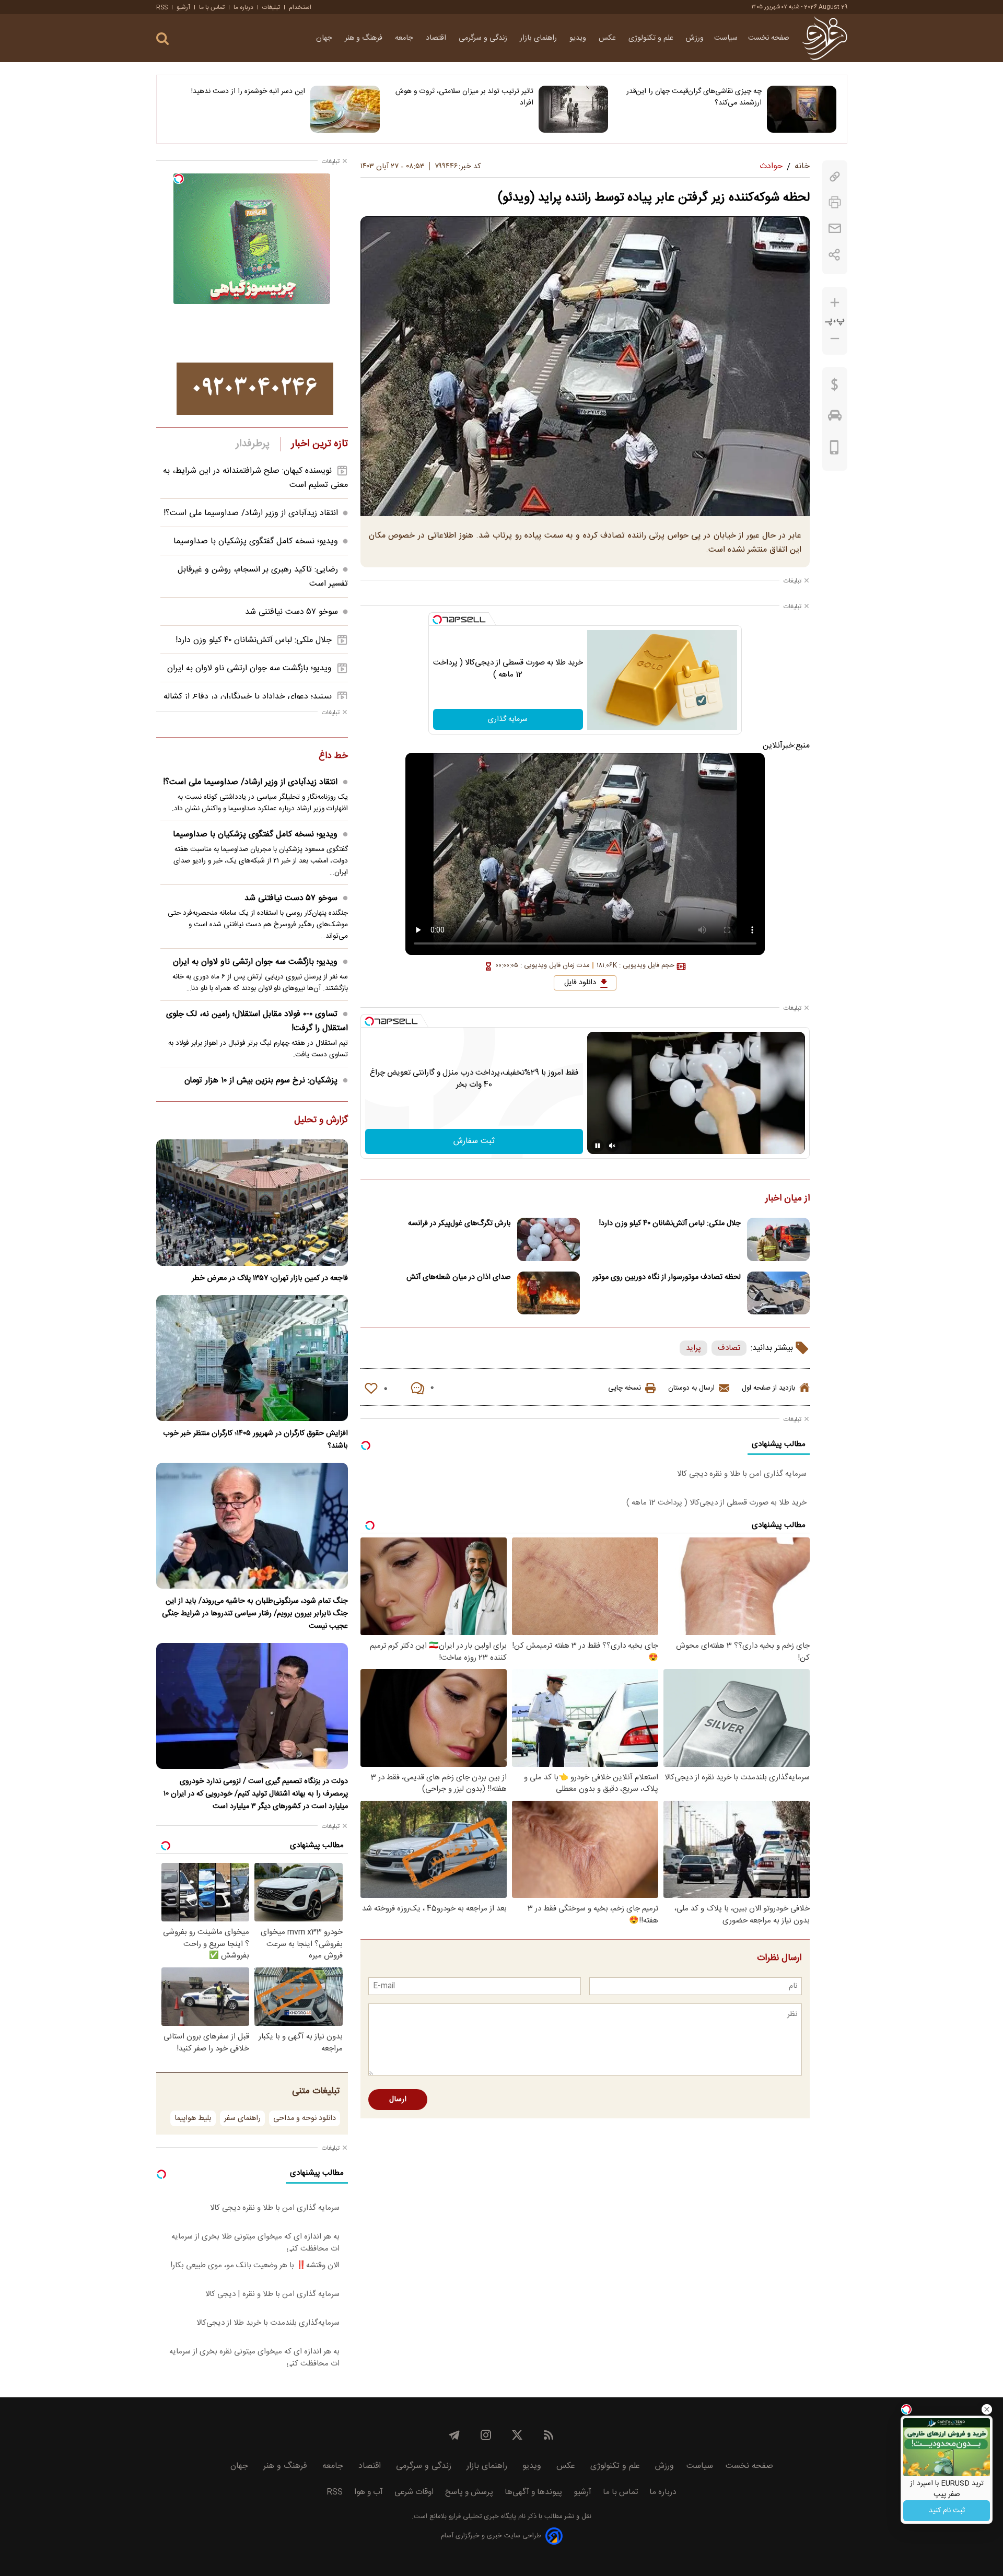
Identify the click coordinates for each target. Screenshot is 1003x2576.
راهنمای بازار (539, 38)
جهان (325, 38)
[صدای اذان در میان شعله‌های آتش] (549, 1293)
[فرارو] (825, 38)
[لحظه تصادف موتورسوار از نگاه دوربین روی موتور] (778, 1293)
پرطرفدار (253, 444)
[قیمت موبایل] (835, 450)
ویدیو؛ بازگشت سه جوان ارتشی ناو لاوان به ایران (249, 668)
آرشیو (183, 7)
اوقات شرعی (414, 2492)
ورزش (695, 38)
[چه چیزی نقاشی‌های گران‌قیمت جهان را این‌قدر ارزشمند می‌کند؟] (802, 109)
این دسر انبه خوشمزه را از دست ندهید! (248, 91)
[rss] (549, 2435)
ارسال (398, 2100)
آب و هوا (369, 2492)
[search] (162, 39)
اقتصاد (437, 38)
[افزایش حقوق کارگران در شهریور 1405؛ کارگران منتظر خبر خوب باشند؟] (252, 1358)
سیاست (726, 38)
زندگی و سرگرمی (484, 38)
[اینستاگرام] (486, 2435)
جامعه (405, 38)
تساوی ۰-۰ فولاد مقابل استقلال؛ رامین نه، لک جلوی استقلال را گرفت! (257, 1021)
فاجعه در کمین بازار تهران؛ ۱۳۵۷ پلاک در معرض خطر (270, 1278)
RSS (162, 7)
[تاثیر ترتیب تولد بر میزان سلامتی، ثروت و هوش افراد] (573, 109)
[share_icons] (835, 255)
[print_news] (835, 202)
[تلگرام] (454, 2435)
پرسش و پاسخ (469, 2492)
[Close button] (987, 2409)
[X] (517, 2435)
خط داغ (333, 756)
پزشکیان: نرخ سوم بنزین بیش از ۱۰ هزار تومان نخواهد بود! (266, 1088)
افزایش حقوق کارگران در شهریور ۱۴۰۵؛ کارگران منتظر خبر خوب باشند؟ (255, 1440)
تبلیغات (271, 7)
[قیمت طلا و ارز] (835, 387)
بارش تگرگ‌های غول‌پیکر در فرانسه (459, 1223)
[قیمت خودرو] (835, 418)
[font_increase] (835, 303)
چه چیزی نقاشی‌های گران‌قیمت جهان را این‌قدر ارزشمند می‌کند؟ (694, 97)
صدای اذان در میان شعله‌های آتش (459, 1277)
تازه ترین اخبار (319, 444)
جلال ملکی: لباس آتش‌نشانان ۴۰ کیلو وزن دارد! (670, 1223)
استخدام (300, 7)
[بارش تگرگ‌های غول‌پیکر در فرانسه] (549, 1239)
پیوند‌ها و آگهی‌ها (533, 2492)
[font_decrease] (835, 339)
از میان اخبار (788, 1199)
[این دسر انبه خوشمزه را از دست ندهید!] (345, 109)
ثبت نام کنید (947, 2511)
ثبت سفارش (474, 1141)
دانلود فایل (580, 983)
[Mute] (612, 1146)
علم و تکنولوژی (652, 38)
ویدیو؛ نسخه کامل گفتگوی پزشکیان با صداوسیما (256, 541)
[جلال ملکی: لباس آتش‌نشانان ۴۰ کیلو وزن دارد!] (778, 1239)
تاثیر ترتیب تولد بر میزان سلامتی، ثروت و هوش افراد (464, 97)
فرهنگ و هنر (365, 38)
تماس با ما (212, 7)
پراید (693, 1348)
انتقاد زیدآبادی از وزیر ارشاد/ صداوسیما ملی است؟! (251, 513)
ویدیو (579, 38)
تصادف (729, 1348)
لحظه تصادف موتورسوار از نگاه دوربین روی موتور (667, 1277)
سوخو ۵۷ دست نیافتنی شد (291, 612)
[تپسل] (437, 620)
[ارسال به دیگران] (835, 229)
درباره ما (243, 7)
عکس (608, 38)
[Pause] (598, 1146)
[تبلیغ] (255, 389)
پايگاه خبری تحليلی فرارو (481, 2517)
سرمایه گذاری (508, 719)
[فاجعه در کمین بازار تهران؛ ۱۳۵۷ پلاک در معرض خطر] (252, 1202)
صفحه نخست (769, 38)
